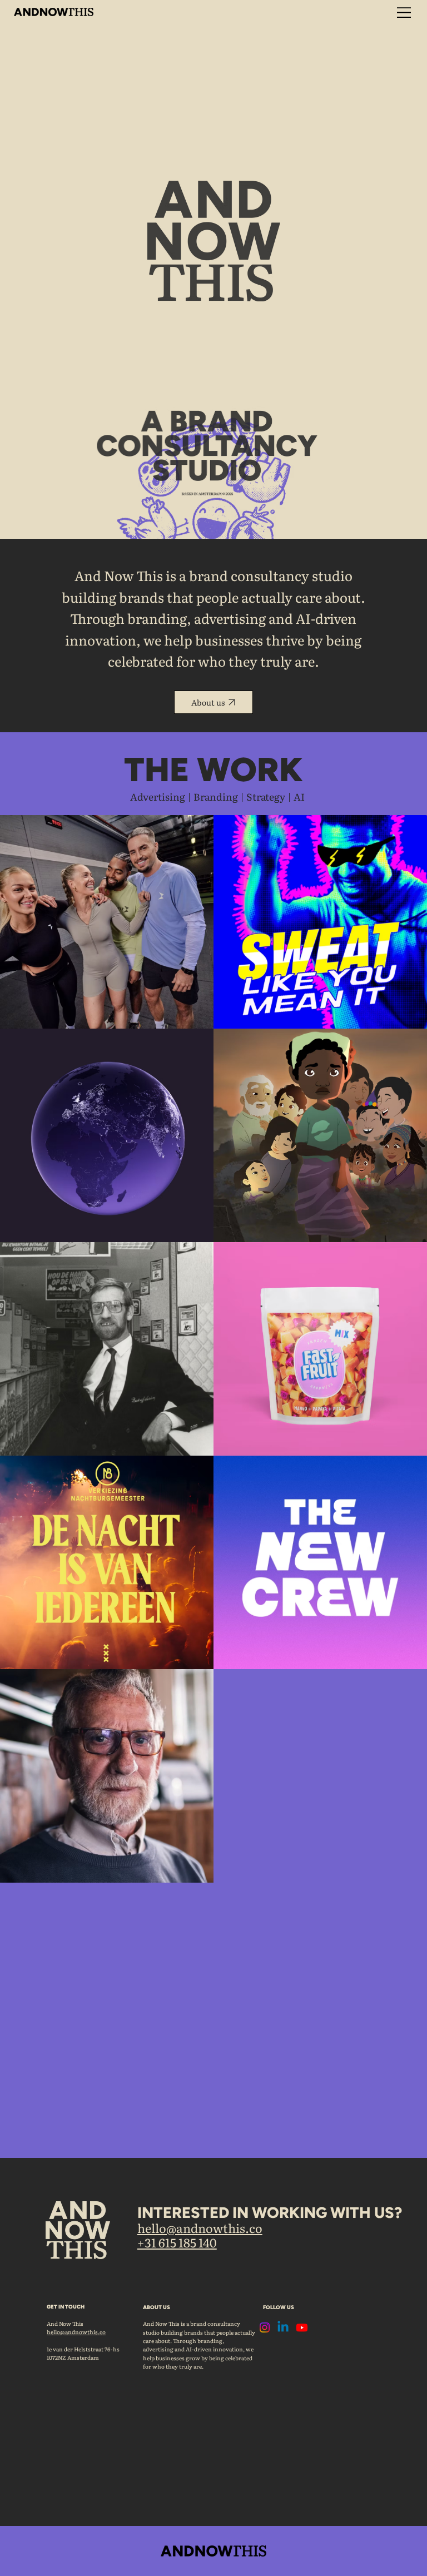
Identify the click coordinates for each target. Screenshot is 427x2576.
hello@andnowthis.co (76, 2332)
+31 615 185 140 (177, 2242)
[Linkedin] (283, 2327)
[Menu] (404, 13)
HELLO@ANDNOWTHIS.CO (200, 2228)
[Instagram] (265, 2327)
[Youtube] (302, 2327)
